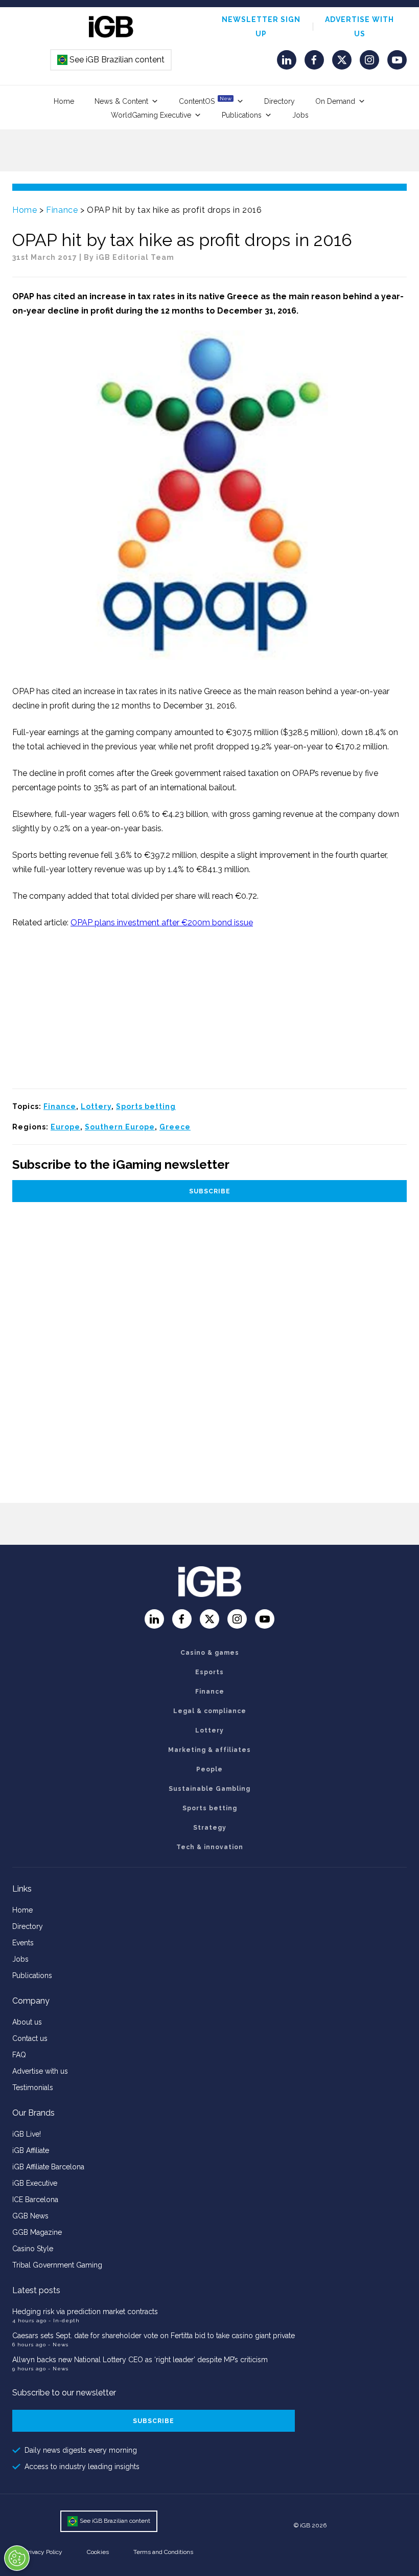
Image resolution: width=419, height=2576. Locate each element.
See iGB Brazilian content (111, 60)
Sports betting (146, 1106)
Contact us (30, 2038)
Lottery (96, 1106)
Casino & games (210, 1653)
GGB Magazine (37, 2232)
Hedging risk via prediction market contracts (85, 2312)
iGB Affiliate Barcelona (48, 2167)
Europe (65, 1127)
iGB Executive (35, 2183)
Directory (280, 101)
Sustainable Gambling (209, 1789)
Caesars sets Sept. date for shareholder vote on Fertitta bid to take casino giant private (154, 2336)
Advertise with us (40, 2071)
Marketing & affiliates (209, 1750)
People (209, 1769)
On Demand (335, 101)
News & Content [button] (121, 101)
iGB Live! (27, 2134)
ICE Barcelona (35, 2200)
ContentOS (205, 101)
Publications (242, 115)
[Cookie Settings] (17, 2558)
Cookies (98, 2552)
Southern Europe (120, 1127)
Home (64, 101)
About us (27, 2022)
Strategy (210, 1828)
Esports (209, 1672)
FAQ (19, 2055)
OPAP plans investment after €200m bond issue (162, 923)
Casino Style (33, 2249)
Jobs (300, 115)
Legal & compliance (210, 1711)
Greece (175, 1127)
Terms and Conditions (163, 2552)
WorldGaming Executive (151, 115)
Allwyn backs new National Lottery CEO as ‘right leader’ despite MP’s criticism (140, 2360)
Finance (62, 210)
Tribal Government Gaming (57, 2265)
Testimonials (33, 2088)
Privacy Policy (43, 2552)
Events (23, 1943)
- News (58, 2345)
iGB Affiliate (31, 2150)
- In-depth (64, 2320)
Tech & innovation (210, 1847)
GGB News (30, 2216)
